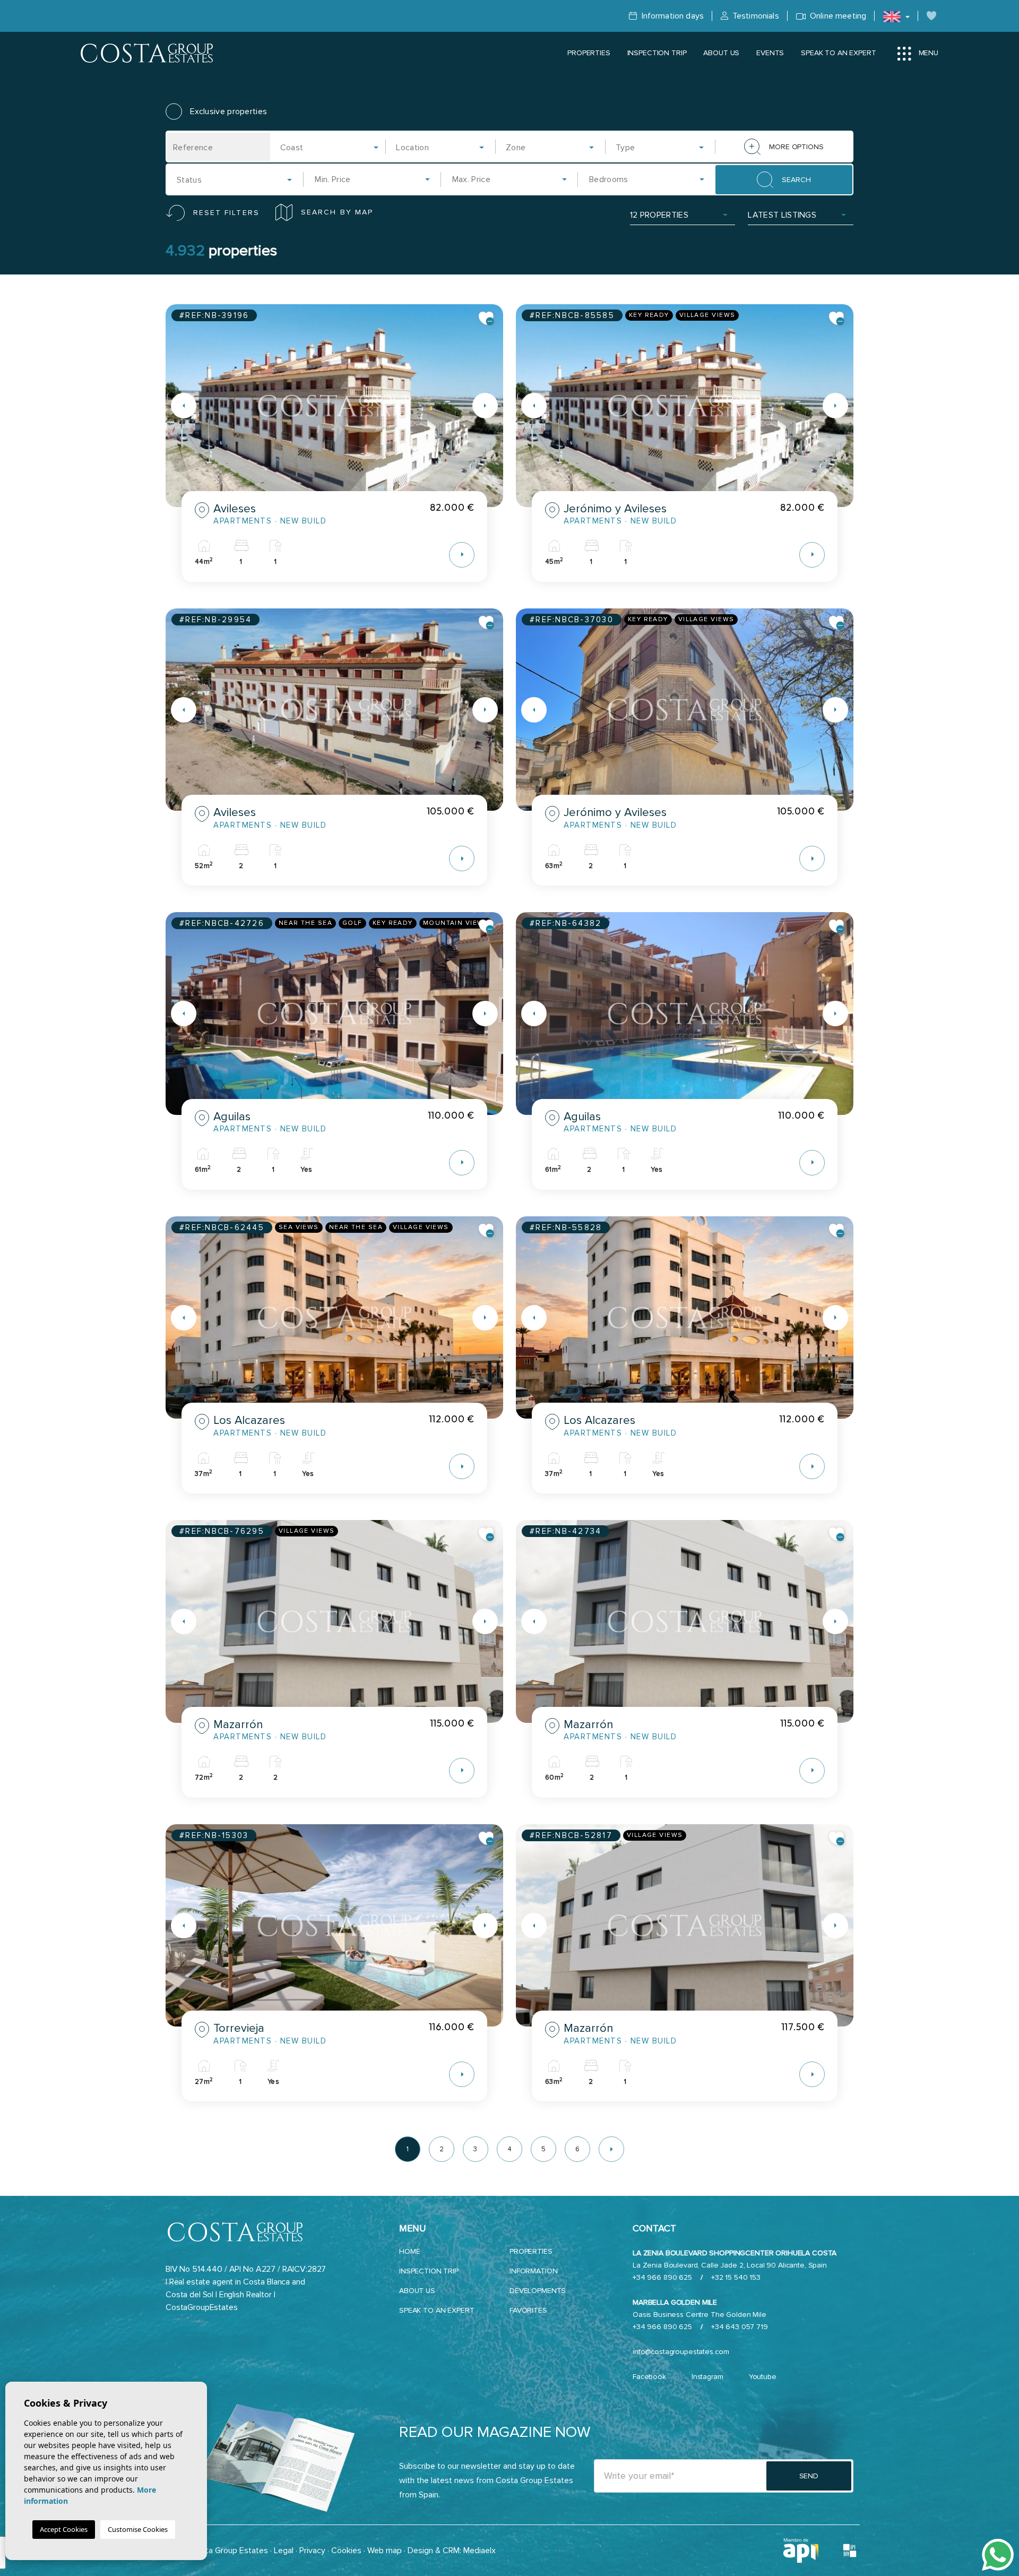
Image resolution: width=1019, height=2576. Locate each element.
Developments (538, 2291)
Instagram (707, 2377)
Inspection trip (657, 53)
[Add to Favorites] (487, 319)
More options (796, 147)
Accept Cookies (64, 2529)
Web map (385, 2551)
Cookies (346, 2551)
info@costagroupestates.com (681, 2352)
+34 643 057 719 (740, 2327)
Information (533, 2271)
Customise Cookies (138, 2529)
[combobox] (330, 147)
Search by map (337, 212)
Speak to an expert (838, 53)
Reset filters (226, 213)
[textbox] (333, 148)
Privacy (312, 2551)
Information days (671, 16)
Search (796, 180)
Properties (589, 53)
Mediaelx (480, 2551)
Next (493, 406)
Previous (176, 406)
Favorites (528, 2310)
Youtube (763, 2377)
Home (409, 2251)
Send (809, 2476)
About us (721, 53)
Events (770, 53)
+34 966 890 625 (662, 2277)
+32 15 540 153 (736, 2277)
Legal (284, 2551)
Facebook (649, 2377)
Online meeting (837, 16)
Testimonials (755, 16)
